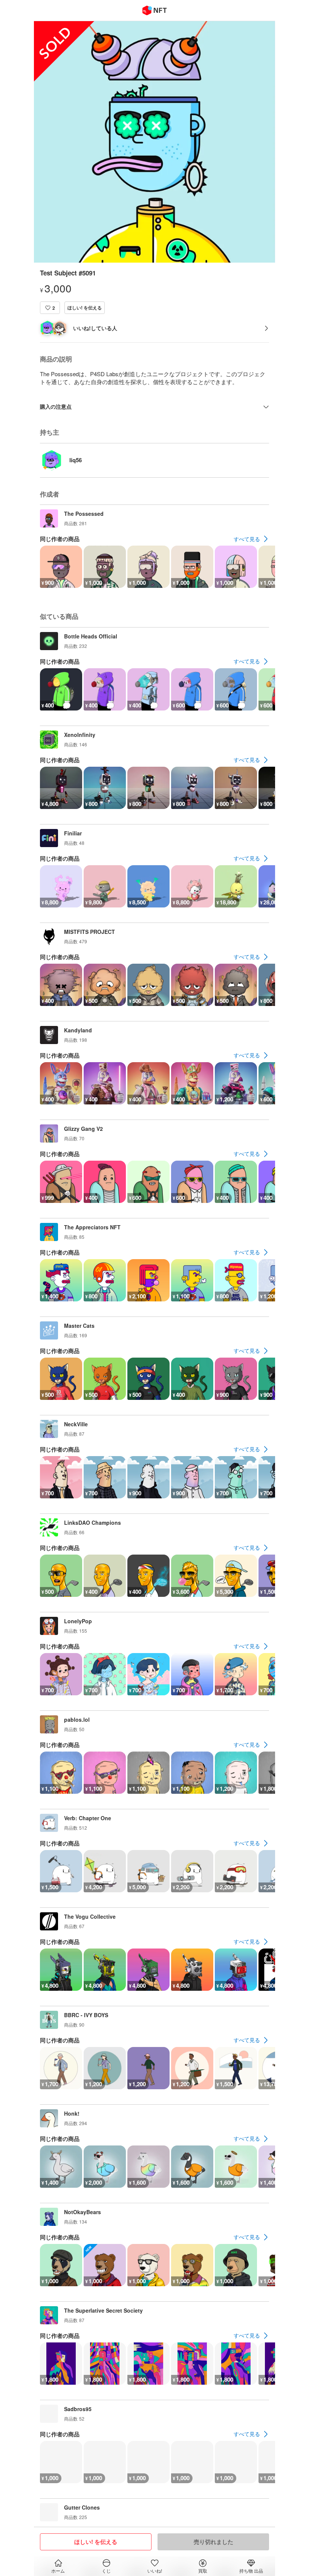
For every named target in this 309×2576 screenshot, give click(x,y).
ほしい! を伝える (85, 308)
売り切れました (213, 2542)
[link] (251, 539)
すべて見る (247, 539)
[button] (50, 308)
